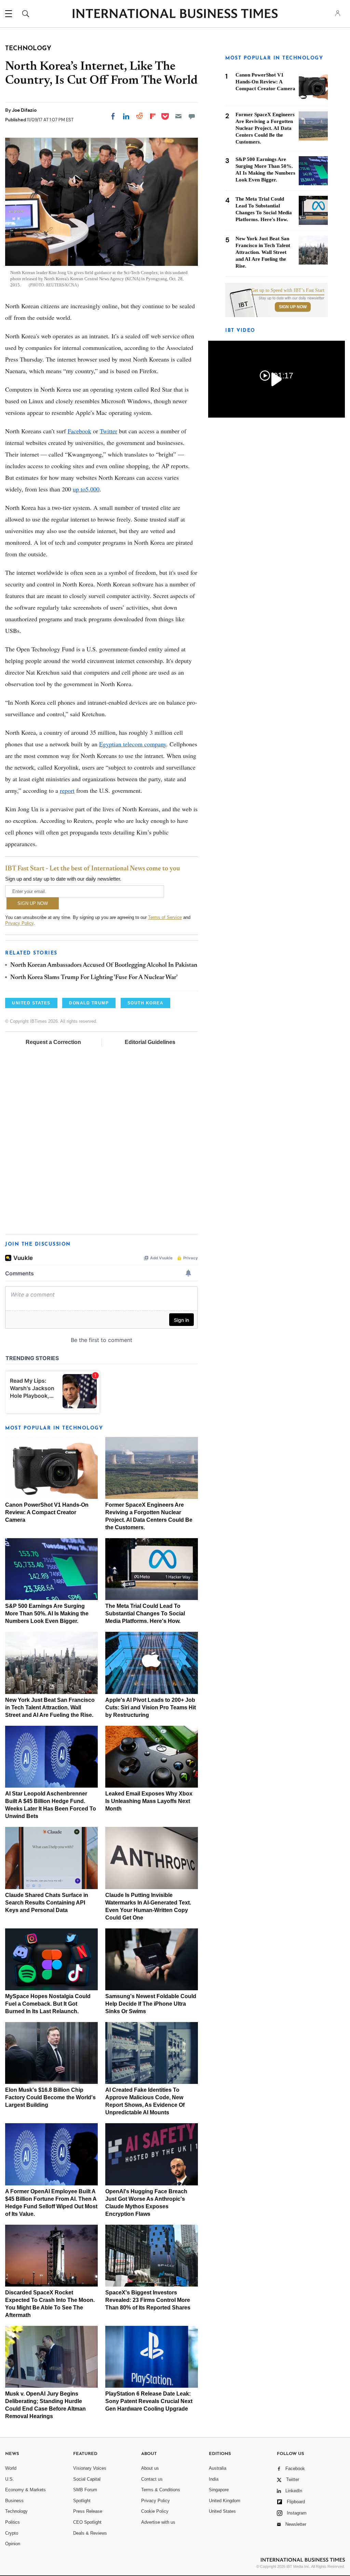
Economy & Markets (25, 2490)
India (214, 2479)
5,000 (92, 489)
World (11, 2468)
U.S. (10, 2479)
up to (79, 489)
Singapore (219, 2490)
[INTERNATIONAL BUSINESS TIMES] (175, 14)
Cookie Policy (155, 2511)
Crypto (12, 2533)
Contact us (152, 2479)
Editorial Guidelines (150, 1042)
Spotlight (82, 2501)
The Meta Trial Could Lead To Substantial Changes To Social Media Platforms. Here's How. (145, 1614)
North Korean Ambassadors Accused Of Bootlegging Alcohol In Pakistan (104, 965)
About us (150, 2468)
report (67, 790)
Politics (12, 2522)
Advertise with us (158, 2522)
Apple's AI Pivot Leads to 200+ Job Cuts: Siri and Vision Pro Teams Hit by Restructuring (151, 1707)
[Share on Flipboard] (153, 116)
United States (222, 2511)
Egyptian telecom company (133, 744)
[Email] (178, 116)
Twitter (109, 431)
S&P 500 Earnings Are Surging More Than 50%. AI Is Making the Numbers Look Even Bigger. (47, 1614)
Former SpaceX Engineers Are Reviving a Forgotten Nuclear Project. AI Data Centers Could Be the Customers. (265, 128)
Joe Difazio (24, 110)
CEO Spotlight (87, 2522)
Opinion (13, 2544)
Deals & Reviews (90, 2533)
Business (14, 2501)
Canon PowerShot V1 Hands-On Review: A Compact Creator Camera (47, 1512)
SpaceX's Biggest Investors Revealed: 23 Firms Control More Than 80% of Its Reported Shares (148, 2300)
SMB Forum (85, 2490)
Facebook (79, 431)
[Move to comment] (192, 116)
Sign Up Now (293, 307)
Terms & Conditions (161, 2490)
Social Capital (87, 2479)
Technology (16, 2511)
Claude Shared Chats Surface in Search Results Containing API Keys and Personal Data (47, 1903)
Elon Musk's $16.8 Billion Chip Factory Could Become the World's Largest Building (50, 2097)
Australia (218, 2468)
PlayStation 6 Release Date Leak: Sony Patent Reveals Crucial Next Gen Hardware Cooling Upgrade (149, 2401)
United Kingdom (225, 2501)
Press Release (88, 2511)
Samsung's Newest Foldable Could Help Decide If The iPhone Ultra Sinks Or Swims (151, 2004)
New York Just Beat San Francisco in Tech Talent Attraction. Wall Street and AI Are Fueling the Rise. (50, 1707)
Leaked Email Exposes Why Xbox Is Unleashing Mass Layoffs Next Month (149, 1801)
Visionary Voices (90, 2468)
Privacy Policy (19, 923)
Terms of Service (165, 917)
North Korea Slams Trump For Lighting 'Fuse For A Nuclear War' (94, 978)
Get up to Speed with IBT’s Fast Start (288, 290)
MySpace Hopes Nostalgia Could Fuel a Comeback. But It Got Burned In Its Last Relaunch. (48, 2004)
